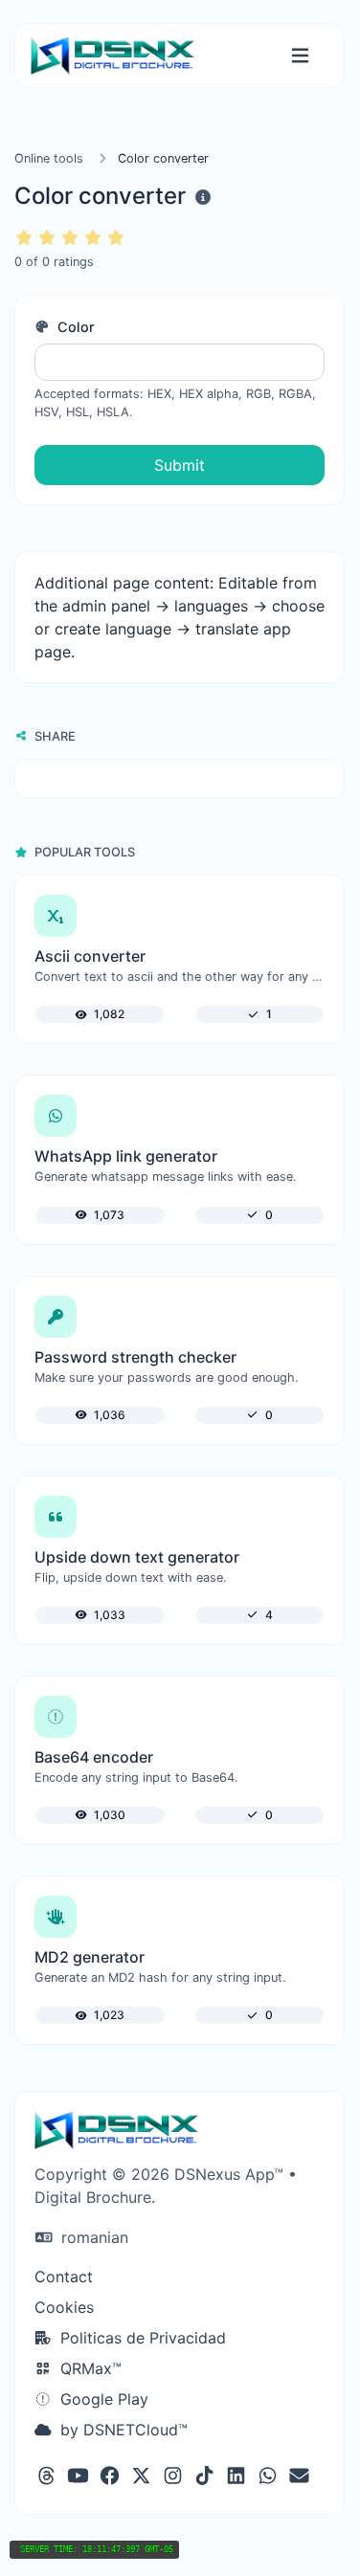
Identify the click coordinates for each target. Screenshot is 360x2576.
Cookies (64, 2307)
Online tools (49, 158)
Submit (180, 465)
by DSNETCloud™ (122, 2430)
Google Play (102, 2399)
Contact (64, 2276)
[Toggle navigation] (300, 56)
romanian (92, 2237)
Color (74, 327)
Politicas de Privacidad (141, 2338)
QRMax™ (89, 2368)
